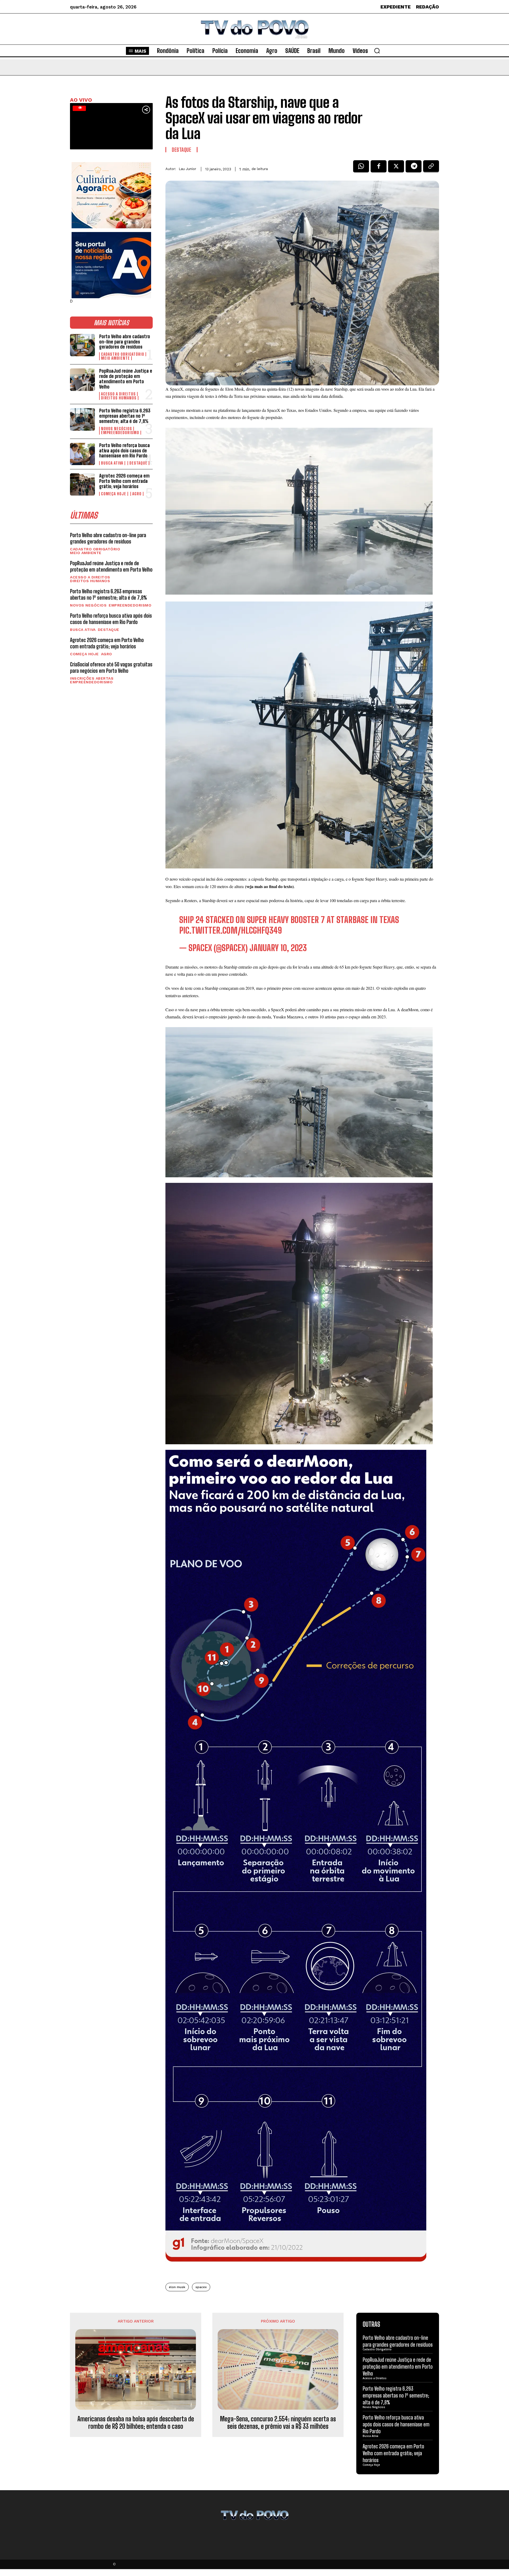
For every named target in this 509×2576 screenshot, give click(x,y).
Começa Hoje (114, 494)
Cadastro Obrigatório (123, 354)
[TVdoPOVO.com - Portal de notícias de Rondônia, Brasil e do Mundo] (254, 29)
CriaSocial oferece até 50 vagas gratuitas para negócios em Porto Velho (111, 667)
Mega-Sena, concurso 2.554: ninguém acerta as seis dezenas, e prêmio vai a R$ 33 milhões (278, 2423)
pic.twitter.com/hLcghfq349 (231, 930)
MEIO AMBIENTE (115, 358)
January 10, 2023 (278, 948)
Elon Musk (177, 2287)
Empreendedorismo (120, 433)
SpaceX (201, 2287)
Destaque (138, 463)
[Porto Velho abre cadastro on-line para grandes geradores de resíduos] (82, 345)
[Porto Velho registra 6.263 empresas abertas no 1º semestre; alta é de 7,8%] (82, 419)
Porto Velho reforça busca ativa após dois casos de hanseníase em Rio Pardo (124, 451)
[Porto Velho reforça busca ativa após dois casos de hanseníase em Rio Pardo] (82, 454)
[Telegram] (414, 168)
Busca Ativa (112, 463)
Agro (137, 494)
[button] (377, 51)
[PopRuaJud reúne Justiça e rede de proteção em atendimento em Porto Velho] (82, 380)
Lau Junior (187, 169)
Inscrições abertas (92, 678)
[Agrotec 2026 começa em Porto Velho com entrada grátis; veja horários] (82, 484)
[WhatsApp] (361, 168)
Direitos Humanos (119, 398)
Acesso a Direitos (118, 394)
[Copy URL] (431, 168)
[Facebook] (379, 168)
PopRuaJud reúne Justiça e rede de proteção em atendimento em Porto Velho (126, 379)
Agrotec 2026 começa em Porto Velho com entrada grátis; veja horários (124, 481)
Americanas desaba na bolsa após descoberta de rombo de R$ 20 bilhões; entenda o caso (136, 2423)
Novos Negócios (117, 429)
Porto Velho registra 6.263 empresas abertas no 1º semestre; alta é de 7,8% (125, 416)
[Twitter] (396, 168)
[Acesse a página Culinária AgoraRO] (111, 195)
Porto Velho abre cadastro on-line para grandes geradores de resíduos (125, 342)
